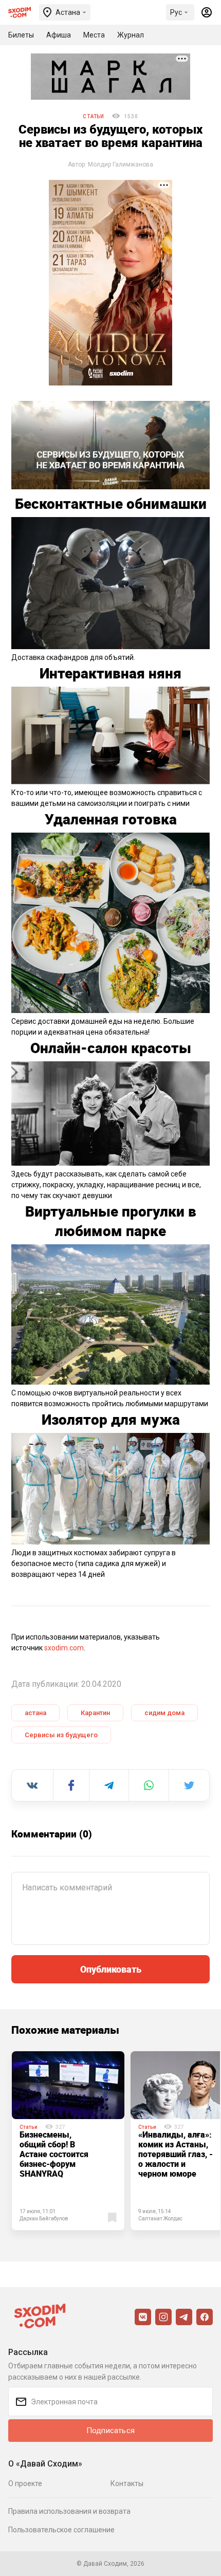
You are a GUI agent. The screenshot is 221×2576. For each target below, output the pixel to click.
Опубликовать (111, 1969)
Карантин (95, 1713)
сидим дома (164, 1713)
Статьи (94, 116)
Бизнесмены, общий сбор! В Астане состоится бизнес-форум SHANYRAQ (54, 2154)
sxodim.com (64, 1648)
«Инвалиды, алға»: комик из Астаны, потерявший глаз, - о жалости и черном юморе (176, 2154)
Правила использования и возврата (69, 2511)
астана (35, 1713)
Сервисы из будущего (61, 1735)
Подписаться (110, 2431)
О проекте (25, 2483)
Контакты (127, 2483)
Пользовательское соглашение (61, 2530)
